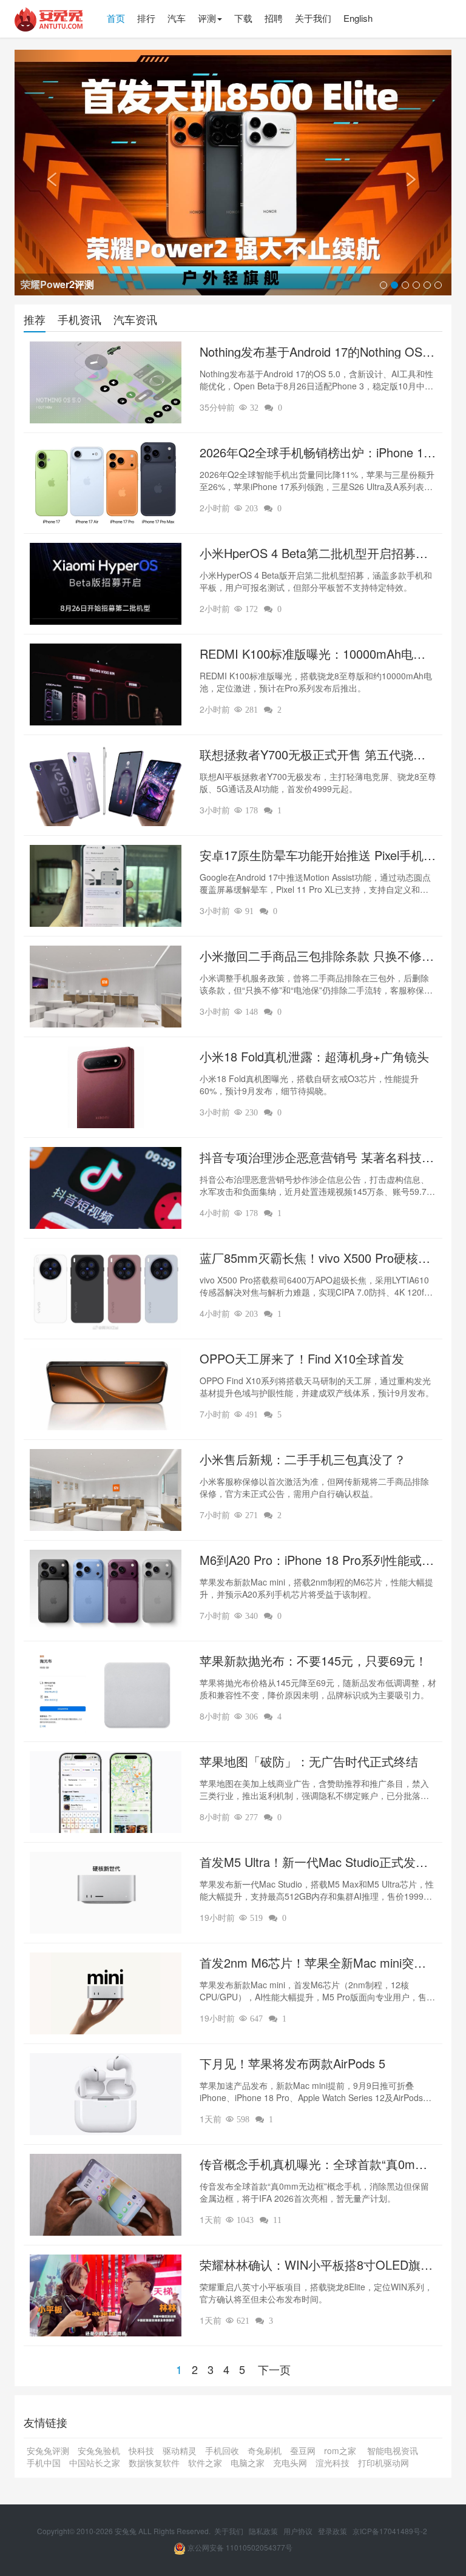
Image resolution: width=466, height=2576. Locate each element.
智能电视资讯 (393, 2450)
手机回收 (222, 2450)
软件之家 (205, 2463)
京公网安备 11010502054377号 (239, 2547)
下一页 (274, 2369)
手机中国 (44, 2463)
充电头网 (290, 2463)
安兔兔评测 (48, 2450)
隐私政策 (264, 2531)
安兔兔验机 (99, 2450)
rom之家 (341, 2450)
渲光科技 (333, 2463)
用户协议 (299, 2531)
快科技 (141, 2450)
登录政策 (333, 2531)
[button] (47, 173)
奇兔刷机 (265, 2450)
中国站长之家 (95, 2463)
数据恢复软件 (154, 2463)
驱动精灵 (180, 2450)
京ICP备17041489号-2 (390, 2531)
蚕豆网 (303, 2450)
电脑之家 (248, 2463)
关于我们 (230, 2531)
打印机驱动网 (383, 2463)
